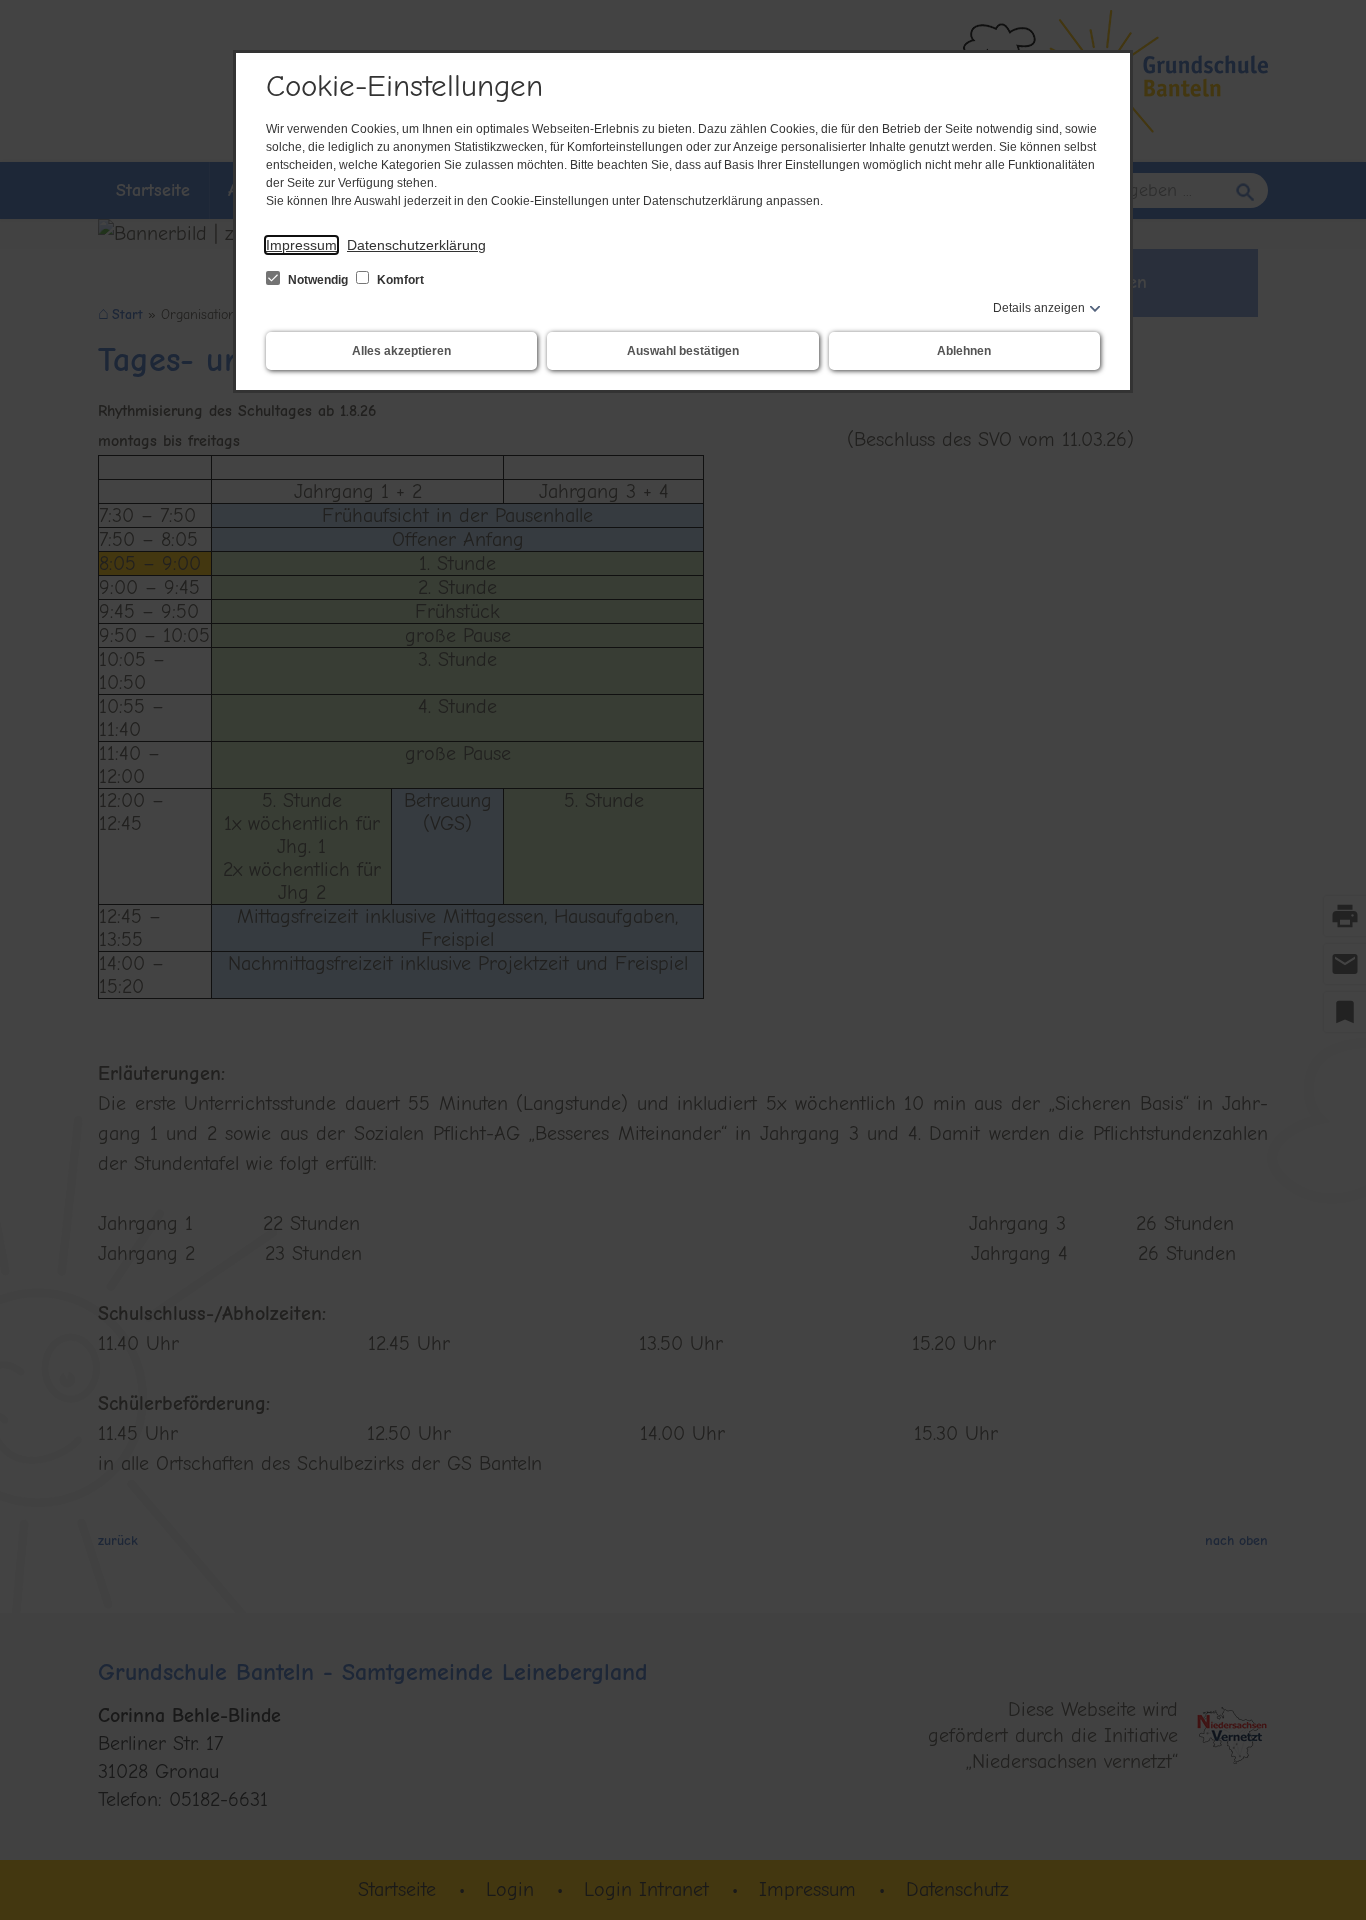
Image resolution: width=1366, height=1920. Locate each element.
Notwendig (318, 280)
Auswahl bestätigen (683, 351)
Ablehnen (964, 351)
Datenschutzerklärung (416, 245)
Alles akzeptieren (401, 351)
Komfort (399, 280)
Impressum (301, 245)
